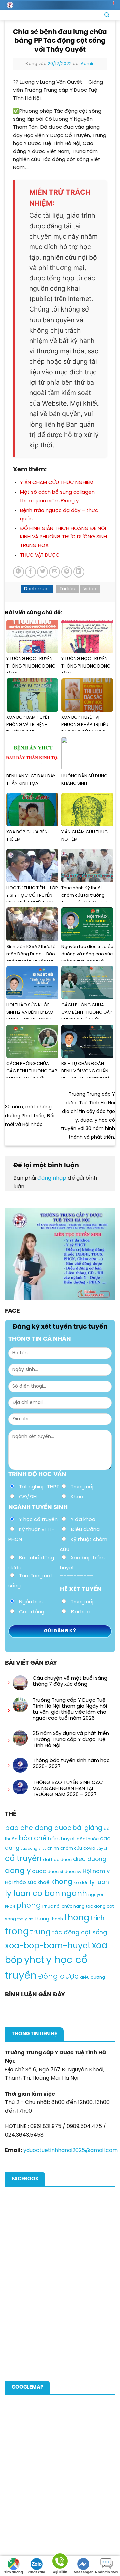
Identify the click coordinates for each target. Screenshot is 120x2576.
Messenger (83, 2572)
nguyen (96, 1895)
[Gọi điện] (60, 2562)
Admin (88, 64)
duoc (39, 1872)
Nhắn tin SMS (106, 2572)
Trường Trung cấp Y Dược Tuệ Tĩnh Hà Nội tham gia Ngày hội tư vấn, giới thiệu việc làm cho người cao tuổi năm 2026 (70, 1709)
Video (90, 589)
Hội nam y (96, 1872)
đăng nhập (52, 1178)
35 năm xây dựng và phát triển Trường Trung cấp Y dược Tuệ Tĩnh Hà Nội (71, 1740)
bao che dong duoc (38, 1828)
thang (42, 1919)
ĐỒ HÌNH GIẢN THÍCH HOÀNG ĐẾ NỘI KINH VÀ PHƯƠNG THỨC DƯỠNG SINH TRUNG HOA (63, 537)
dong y (18, 1871)
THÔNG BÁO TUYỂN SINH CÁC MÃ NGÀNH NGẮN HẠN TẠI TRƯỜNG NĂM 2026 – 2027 (68, 1789)
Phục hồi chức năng (63, 1907)
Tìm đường (14, 2572)
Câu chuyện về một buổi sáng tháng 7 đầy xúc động (70, 1681)
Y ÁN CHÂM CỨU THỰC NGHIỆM (57, 483)
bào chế (33, 1838)
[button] (10, 15)
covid (89, 1848)
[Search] (107, 15)
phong (29, 1906)
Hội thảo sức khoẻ (27, 1883)
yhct (34, 1960)
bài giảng (87, 1828)
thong (77, 1918)
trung (40, 1932)
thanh (57, 1919)
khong (62, 1882)
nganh (74, 1894)
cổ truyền (23, 1859)
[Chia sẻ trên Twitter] (42, 572)
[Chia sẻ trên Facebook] (30, 572)
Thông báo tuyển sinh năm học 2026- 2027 (71, 1764)
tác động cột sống (79, 1933)
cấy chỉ (103, 1849)
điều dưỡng (92, 1978)
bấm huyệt (62, 1839)
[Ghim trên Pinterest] (67, 572)
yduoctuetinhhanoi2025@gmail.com (70, 2151)
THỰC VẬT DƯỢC (40, 555)
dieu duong (90, 1859)
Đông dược (58, 1977)
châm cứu (71, 1848)
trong (17, 1932)
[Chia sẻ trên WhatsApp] (18, 572)
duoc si (55, 1872)
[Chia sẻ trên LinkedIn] (79, 572)
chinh (53, 1848)
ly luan (99, 1882)
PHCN (10, 1907)
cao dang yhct (33, 1849)
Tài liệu (67, 589)
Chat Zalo (37, 2572)
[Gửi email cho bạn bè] (54, 572)
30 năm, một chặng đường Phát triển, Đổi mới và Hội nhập (30, 1116)
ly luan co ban (32, 1894)
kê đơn (81, 1883)
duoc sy (73, 1872)
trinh (97, 1919)
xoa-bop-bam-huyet (48, 1946)
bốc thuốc (88, 1839)
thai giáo (25, 1919)
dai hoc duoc (57, 1860)
